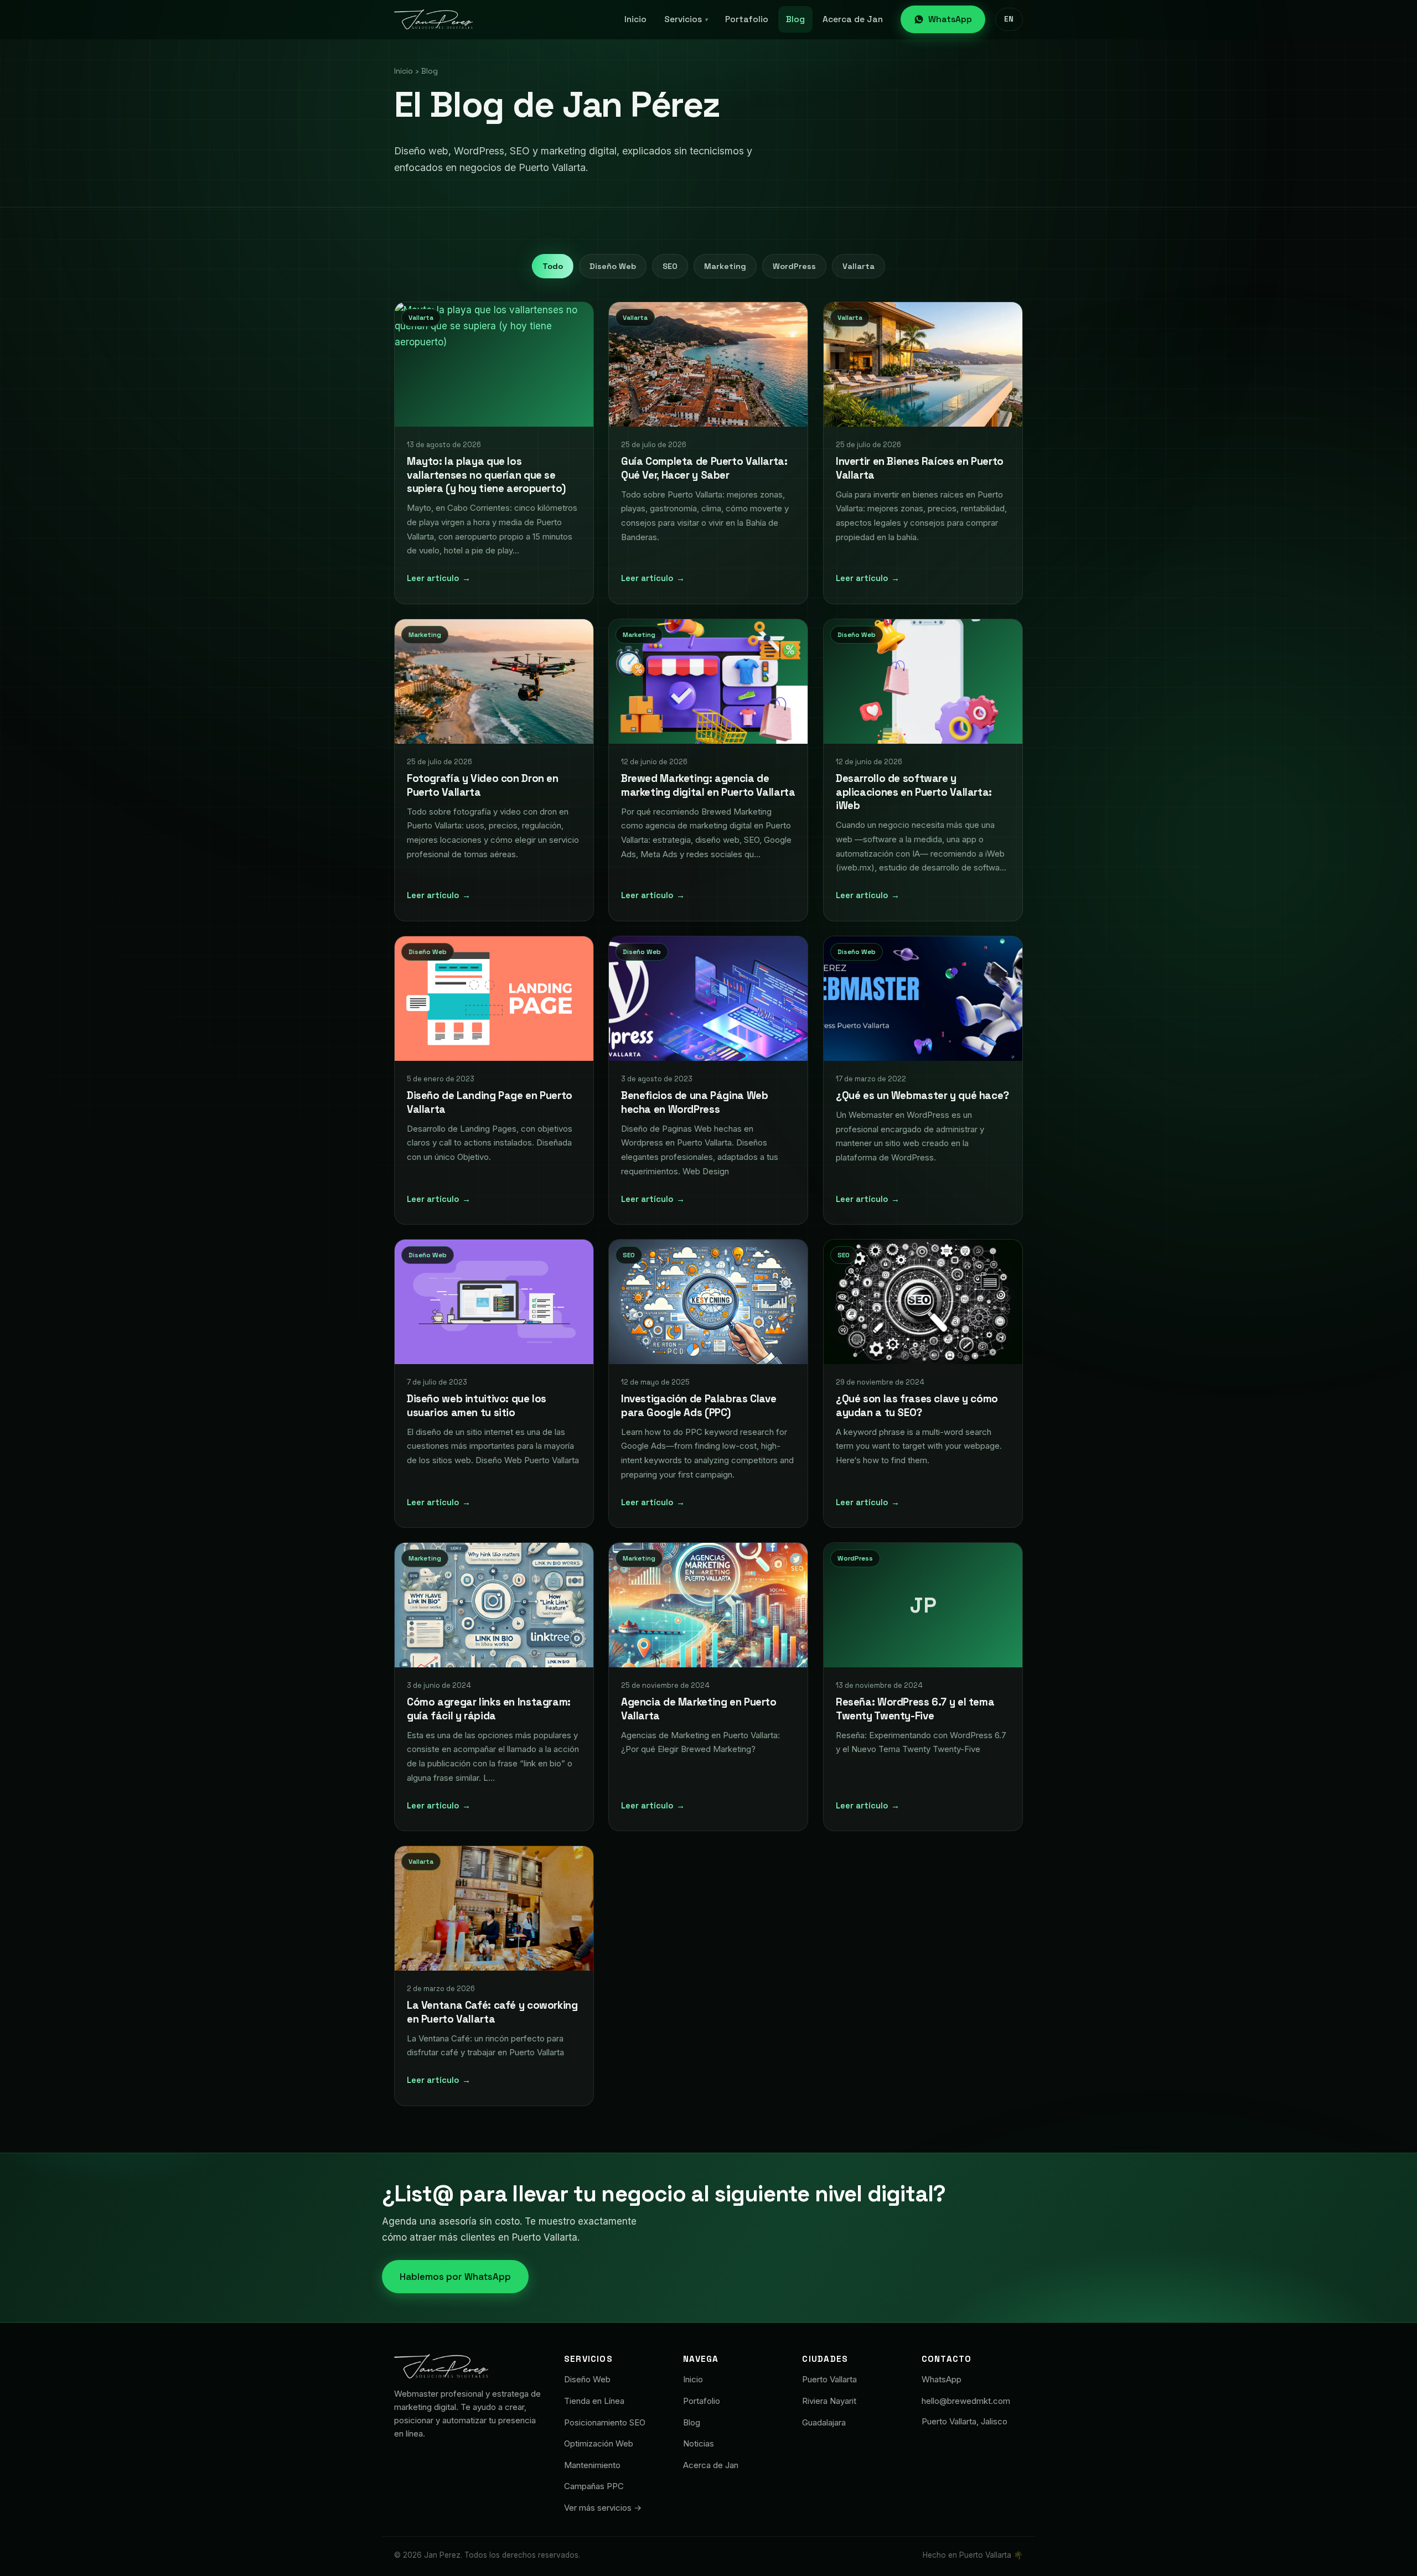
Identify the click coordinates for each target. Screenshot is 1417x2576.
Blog (795, 19)
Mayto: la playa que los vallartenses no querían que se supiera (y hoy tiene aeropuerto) (486, 475)
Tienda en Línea (594, 2401)
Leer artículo (439, 578)
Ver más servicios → (603, 2508)
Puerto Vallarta (829, 2379)
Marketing (725, 266)
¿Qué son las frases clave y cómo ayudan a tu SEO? (917, 1406)
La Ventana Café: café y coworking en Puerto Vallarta (492, 2013)
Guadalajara (824, 2422)
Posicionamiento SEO (605, 2422)
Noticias (699, 2443)
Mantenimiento (592, 2465)
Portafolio (747, 19)
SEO (670, 266)
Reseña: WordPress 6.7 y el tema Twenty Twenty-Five (915, 1709)
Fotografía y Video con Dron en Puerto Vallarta (483, 785)
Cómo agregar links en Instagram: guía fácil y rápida (489, 1709)
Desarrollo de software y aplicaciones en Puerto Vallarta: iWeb (914, 792)
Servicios (686, 19)
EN (1009, 19)
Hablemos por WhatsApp (455, 2277)
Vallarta (859, 266)
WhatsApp (950, 19)
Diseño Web (613, 266)
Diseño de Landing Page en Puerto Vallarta (490, 1102)
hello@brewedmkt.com (966, 2401)
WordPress (794, 266)
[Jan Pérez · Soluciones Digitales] (433, 19)
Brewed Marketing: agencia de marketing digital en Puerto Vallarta (708, 785)
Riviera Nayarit (829, 2401)
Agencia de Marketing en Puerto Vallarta (699, 1709)
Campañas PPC (594, 2486)
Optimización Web (599, 2443)
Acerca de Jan (853, 19)
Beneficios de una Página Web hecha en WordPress (694, 1102)
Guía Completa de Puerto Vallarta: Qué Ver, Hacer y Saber (704, 469)
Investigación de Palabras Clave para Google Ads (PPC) (699, 1406)
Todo (553, 266)
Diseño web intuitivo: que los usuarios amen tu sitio (477, 1406)
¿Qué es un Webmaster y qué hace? (922, 1095)
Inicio (635, 19)
